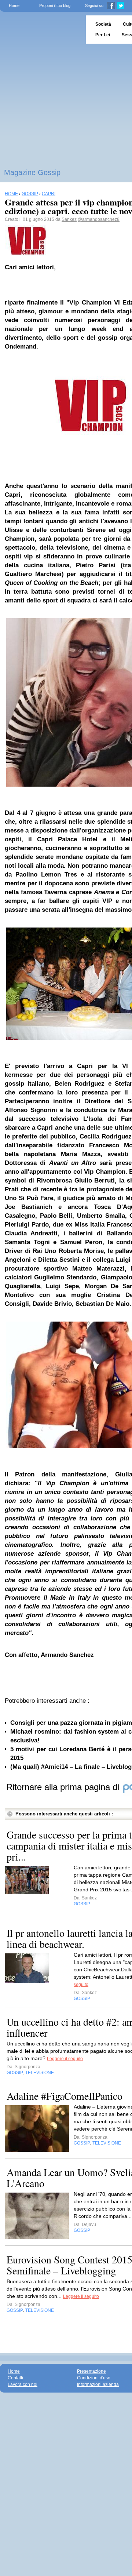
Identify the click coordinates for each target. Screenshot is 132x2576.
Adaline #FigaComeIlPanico (65, 2096)
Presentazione (91, 2371)
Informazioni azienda (98, 2384)
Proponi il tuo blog (55, 6)
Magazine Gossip (32, 172)
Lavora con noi (23, 2384)
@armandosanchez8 (99, 219)
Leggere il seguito (65, 2059)
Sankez (69, 219)
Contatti (15, 2378)
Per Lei (103, 35)
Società (103, 24)
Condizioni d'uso (94, 2378)
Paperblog (41, 30)
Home (14, 6)
